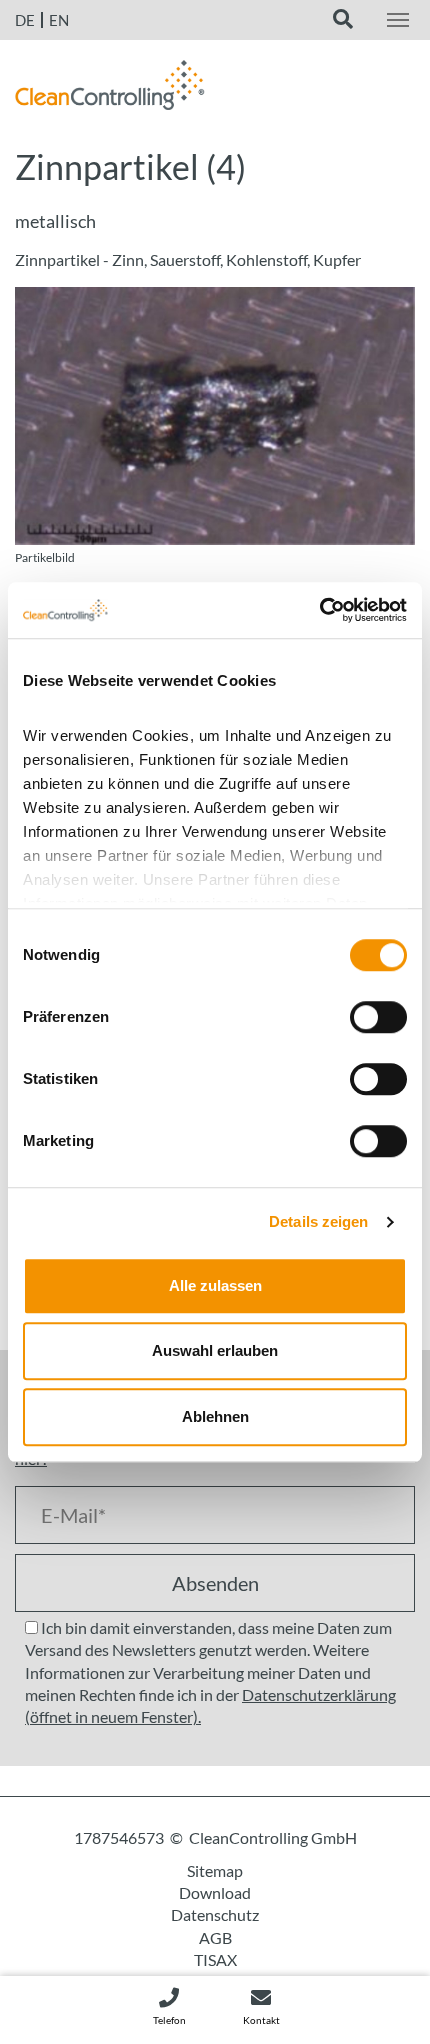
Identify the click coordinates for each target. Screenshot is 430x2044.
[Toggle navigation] (398, 20)
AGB (215, 1937)
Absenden (215, 1583)
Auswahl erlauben (215, 1350)
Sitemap (215, 1870)
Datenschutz (215, 1914)
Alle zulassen (215, 1285)
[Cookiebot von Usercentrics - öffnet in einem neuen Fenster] (319, 610)
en (59, 20)
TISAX (215, 1959)
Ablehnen (215, 1416)
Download (215, 1892)
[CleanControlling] (110, 90)
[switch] (378, 1017)
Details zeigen (318, 1221)
